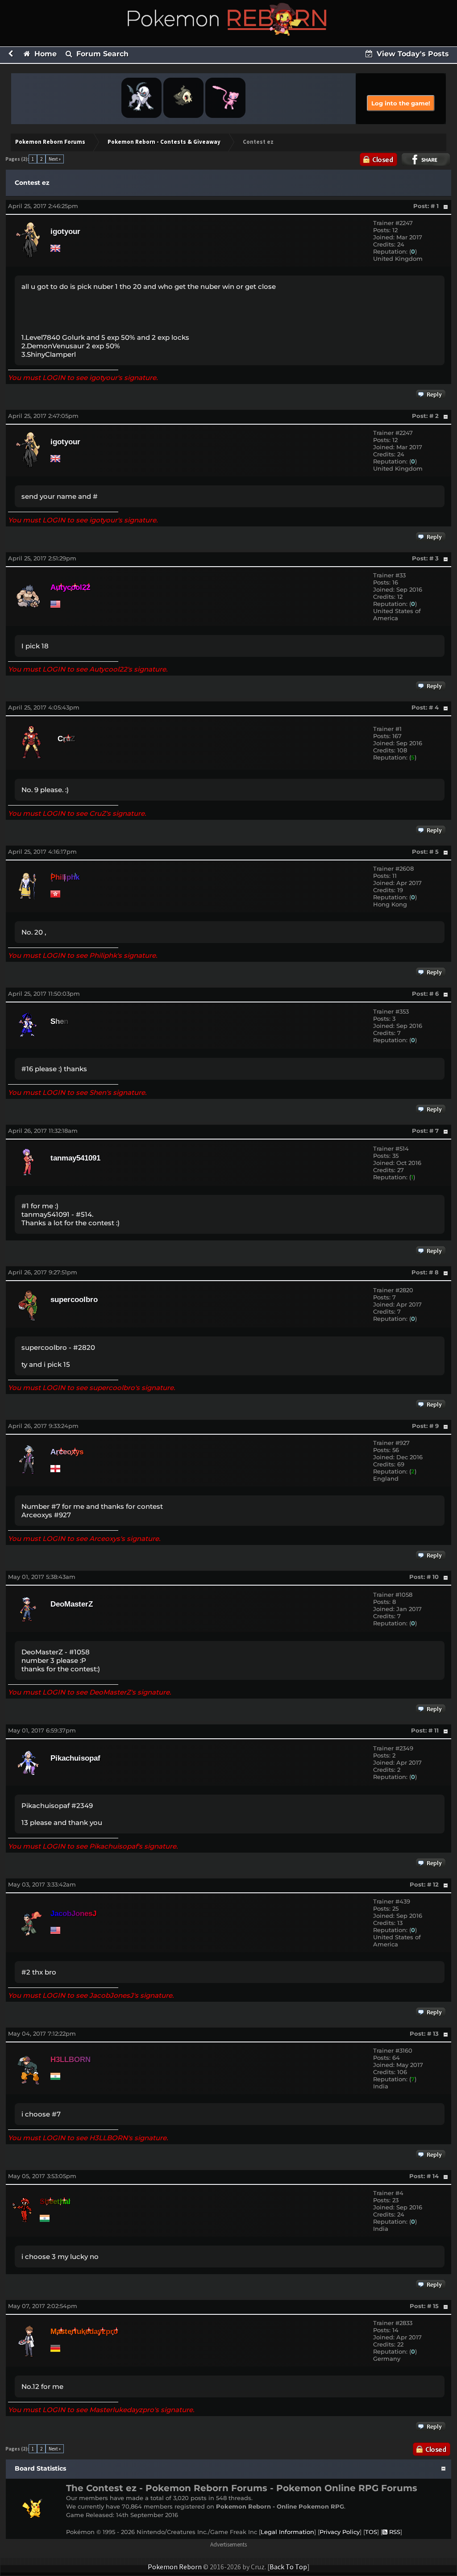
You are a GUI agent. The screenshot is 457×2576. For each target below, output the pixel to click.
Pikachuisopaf (75, 1758)
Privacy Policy (340, 2532)
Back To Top (288, 2567)
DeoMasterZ (72, 1604)
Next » (55, 159)
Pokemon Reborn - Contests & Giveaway (164, 142)
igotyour (65, 232)
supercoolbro (74, 1300)
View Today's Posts (412, 54)
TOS (371, 2532)
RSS (394, 2532)
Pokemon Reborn (175, 2567)
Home (44, 54)
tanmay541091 (75, 1158)
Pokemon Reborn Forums (50, 142)
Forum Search (101, 54)
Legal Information (287, 2532)
